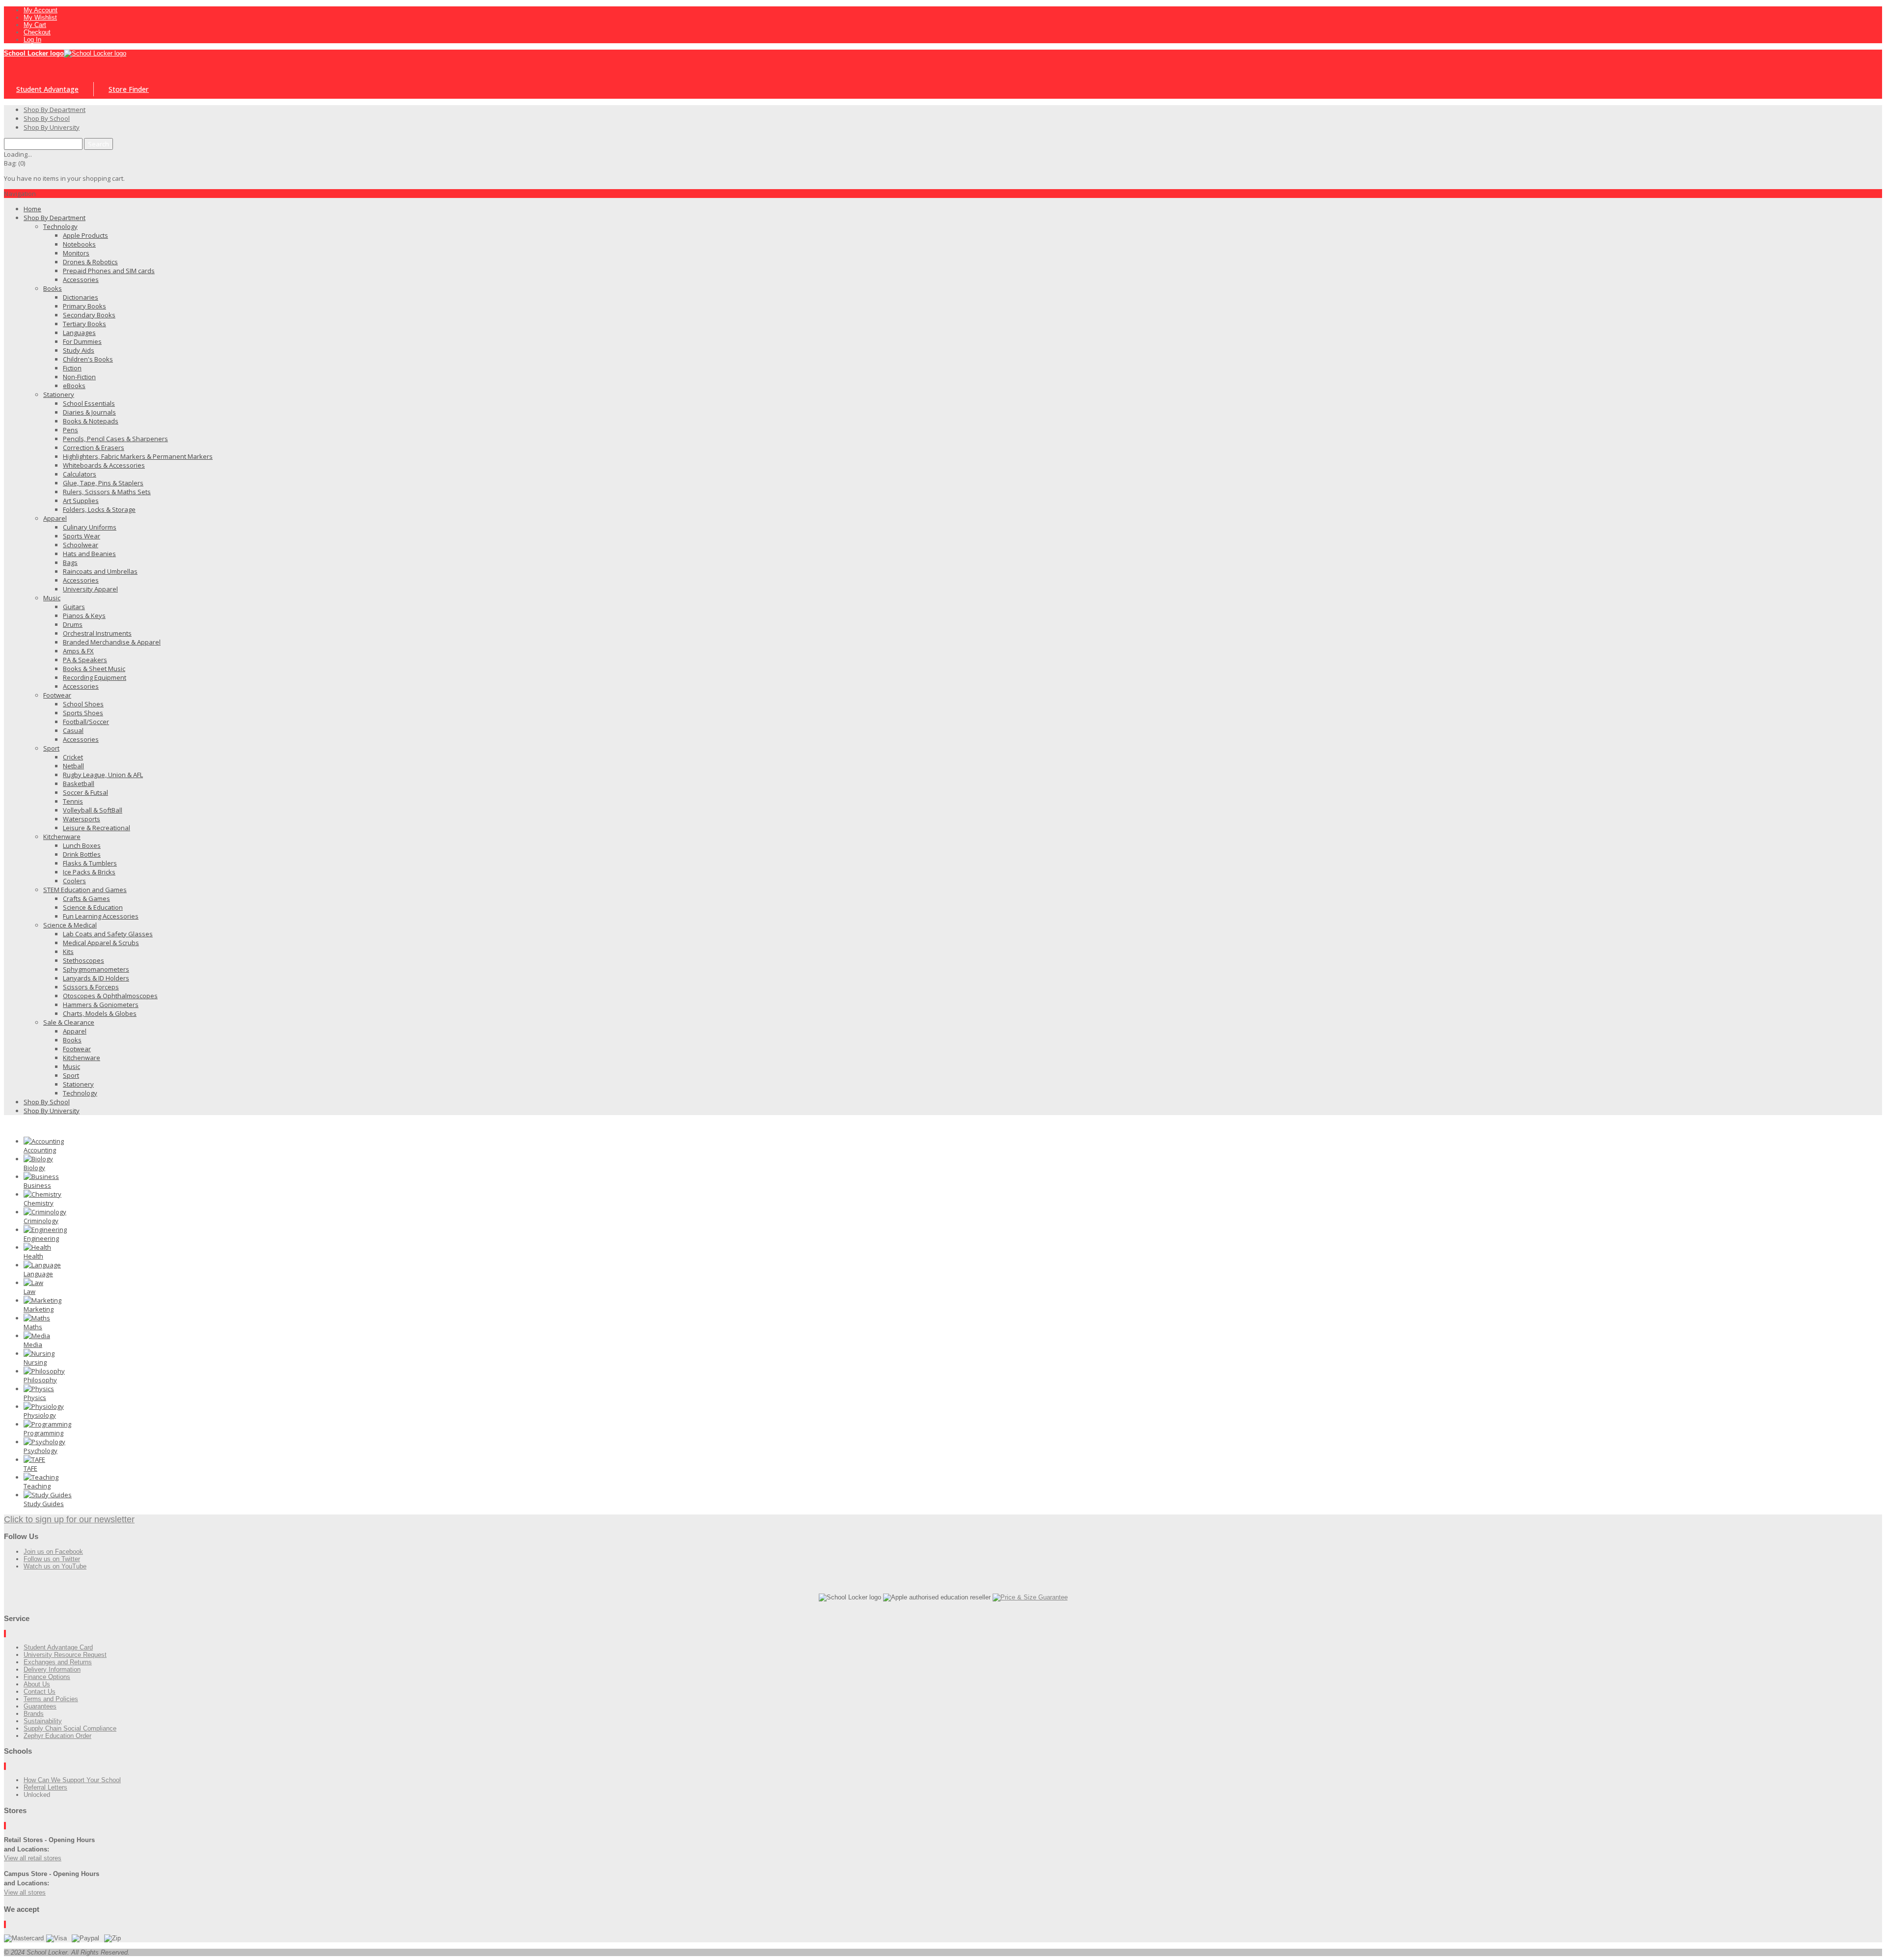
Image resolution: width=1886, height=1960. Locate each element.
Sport (51, 748)
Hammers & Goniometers (101, 1005)
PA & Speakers (85, 660)
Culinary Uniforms (90, 527)
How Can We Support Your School (72, 1780)
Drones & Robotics (90, 262)
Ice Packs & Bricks (89, 872)
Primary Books (84, 306)
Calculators (80, 474)
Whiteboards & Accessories (104, 465)
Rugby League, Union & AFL (103, 775)
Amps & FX (78, 651)
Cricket (73, 757)
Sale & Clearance (69, 1022)
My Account (41, 10)
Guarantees (40, 1706)
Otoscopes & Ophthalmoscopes (110, 996)
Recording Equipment (95, 677)
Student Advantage (47, 89)
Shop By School (47, 1102)
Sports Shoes (83, 713)
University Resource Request (65, 1655)
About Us (37, 1684)
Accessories (81, 280)
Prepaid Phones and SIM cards (109, 271)
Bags (70, 562)
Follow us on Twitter (52, 1559)
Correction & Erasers (94, 448)
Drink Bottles (82, 854)
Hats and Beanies (89, 554)
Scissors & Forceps (91, 987)
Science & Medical (70, 925)
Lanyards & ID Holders (96, 978)
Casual (73, 730)
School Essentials (89, 403)
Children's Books (88, 359)
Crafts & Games (86, 898)
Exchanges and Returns (58, 1662)
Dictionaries (81, 297)
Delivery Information (52, 1669)
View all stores (25, 1892)
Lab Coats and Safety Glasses (108, 934)
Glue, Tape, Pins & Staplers (103, 483)
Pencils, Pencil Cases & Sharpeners (115, 439)
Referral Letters (45, 1787)
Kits (68, 952)
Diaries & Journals (89, 412)
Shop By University (52, 1111)
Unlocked (37, 1795)
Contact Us (40, 1692)
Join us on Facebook (53, 1552)
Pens (70, 430)
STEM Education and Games (85, 890)
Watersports (82, 819)
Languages (79, 333)
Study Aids (79, 350)
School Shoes (83, 704)
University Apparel (90, 589)
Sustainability (43, 1721)
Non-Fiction (79, 377)
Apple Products (85, 235)
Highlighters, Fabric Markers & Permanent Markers (138, 456)
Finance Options (47, 1677)
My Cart (35, 25)
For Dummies (82, 341)
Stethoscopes (83, 960)
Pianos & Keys (84, 616)
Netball (73, 766)
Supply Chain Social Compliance (70, 1728)
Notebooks (79, 244)
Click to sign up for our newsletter (69, 1519)
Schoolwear (81, 545)
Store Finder (129, 89)
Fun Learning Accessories (101, 916)
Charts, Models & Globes (100, 1013)
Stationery (59, 394)
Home (32, 209)
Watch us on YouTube (55, 1566)
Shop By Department (55, 218)
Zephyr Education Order (57, 1736)
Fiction (72, 368)
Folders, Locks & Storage (99, 509)
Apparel (55, 518)
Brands (34, 1714)
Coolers (74, 881)
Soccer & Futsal (85, 792)
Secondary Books (89, 315)
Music (52, 598)
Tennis (73, 801)
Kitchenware (62, 837)
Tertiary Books (84, 324)
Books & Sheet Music (94, 669)
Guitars (74, 607)
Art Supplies (81, 501)
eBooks (74, 386)
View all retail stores (33, 1858)
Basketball (79, 784)
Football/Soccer (86, 722)
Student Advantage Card (58, 1647)
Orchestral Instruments (97, 633)
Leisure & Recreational (97, 828)
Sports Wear (82, 536)
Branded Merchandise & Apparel (112, 642)
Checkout (37, 32)
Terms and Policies (51, 1699)
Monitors (76, 253)
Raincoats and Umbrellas (100, 571)
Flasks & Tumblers (90, 863)
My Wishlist (40, 17)
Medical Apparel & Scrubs (101, 943)
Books (53, 288)
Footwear (57, 695)
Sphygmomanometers (96, 969)
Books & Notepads (91, 421)
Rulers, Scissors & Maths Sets (107, 492)
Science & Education (93, 907)
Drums (73, 624)
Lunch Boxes (82, 845)
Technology (60, 226)
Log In (32, 40)
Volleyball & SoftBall (93, 810)
